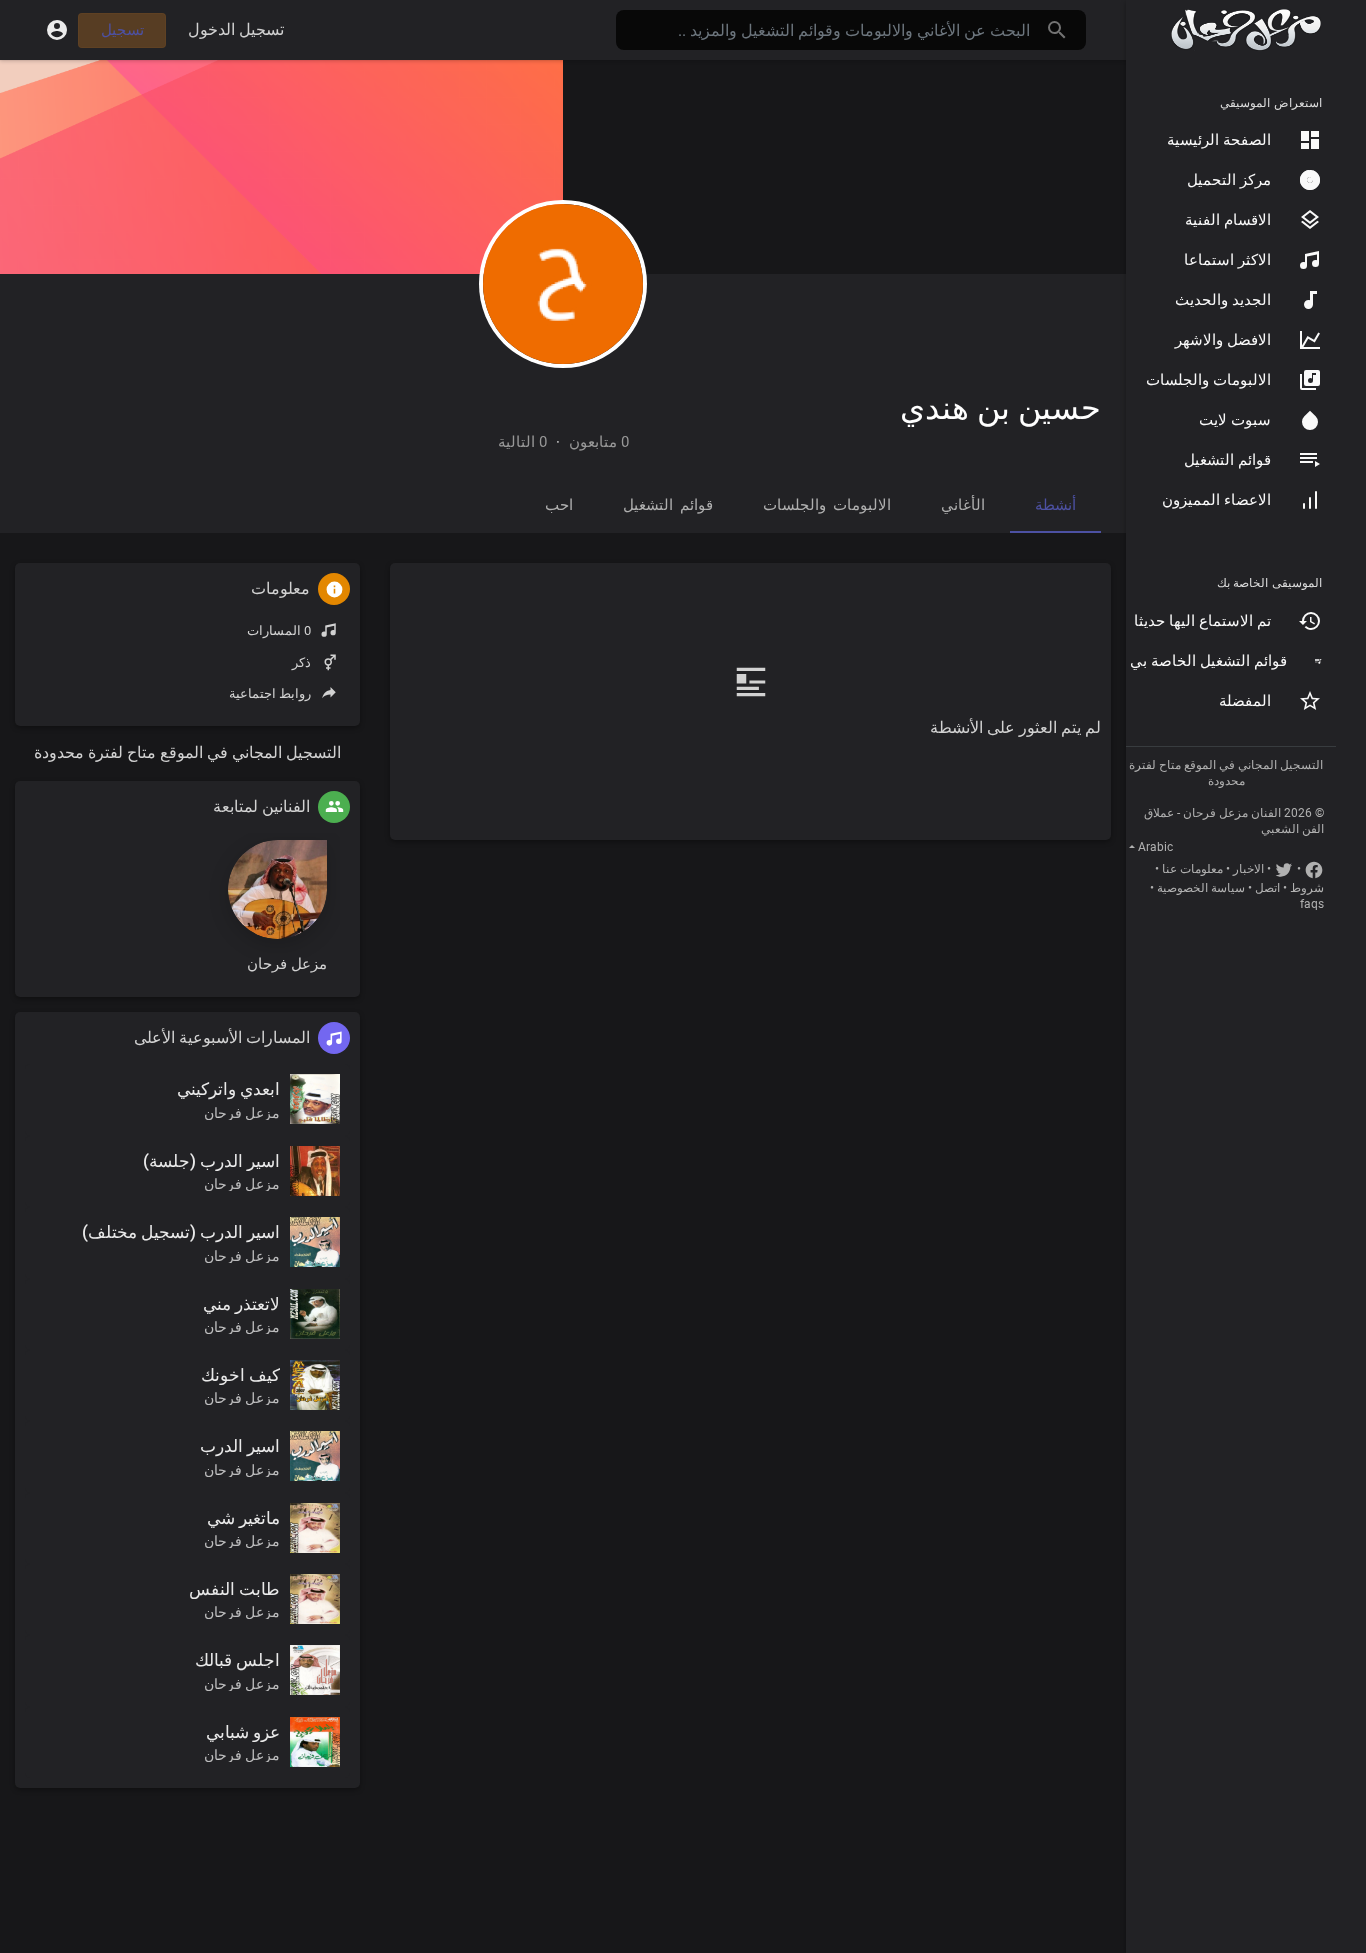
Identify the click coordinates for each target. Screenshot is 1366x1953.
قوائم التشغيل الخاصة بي (1208, 661)
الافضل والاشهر (1223, 340)
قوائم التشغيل (1227, 460)
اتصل (1267, 888)
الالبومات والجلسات (1208, 380)
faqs (1312, 904)
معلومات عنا (1192, 869)
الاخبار (1248, 869)
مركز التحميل (1229, 180)
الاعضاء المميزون (1216, 500)
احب (559, 505)
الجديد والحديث (1223, 300)
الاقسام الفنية (1228, 220)
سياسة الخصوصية (1201, 888)
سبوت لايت (1235, 420)
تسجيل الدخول (236, 29)
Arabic (1155, 847)
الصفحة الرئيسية (1219, 140)
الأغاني (963, 505)
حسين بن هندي (1000, 408)
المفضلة (1245, 701)
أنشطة (1055, 505)
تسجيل (122, 30)
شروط (1307, 888)
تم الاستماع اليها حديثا (1202, 621)
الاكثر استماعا (1227, 260)
